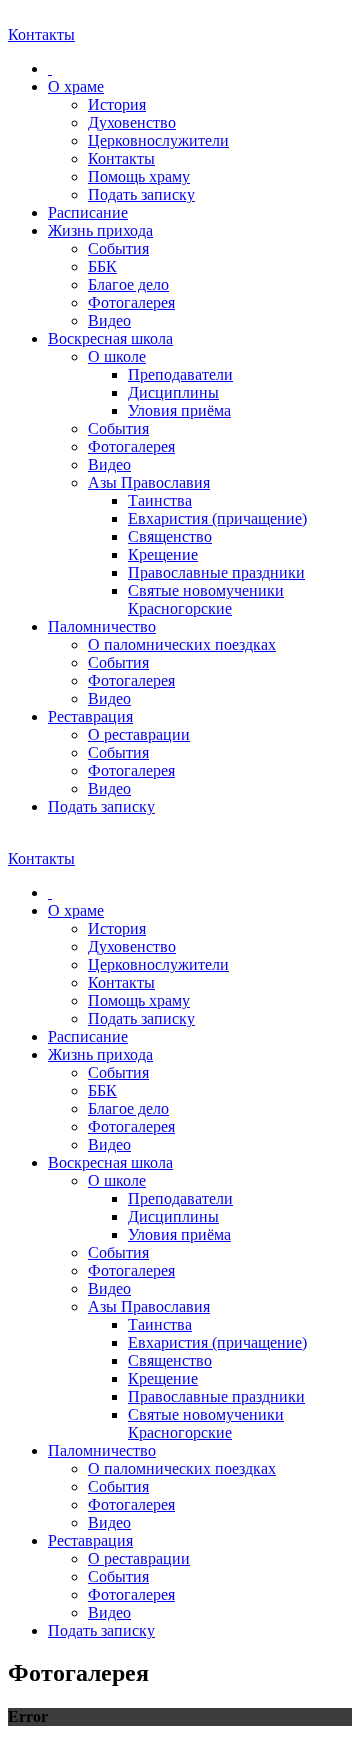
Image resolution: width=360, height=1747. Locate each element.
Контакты (121, 158)
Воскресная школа (110, 338)
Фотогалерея (131, 302)
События (118, 248)
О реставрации (139, 734)
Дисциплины (173, 392)
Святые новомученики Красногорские (206, 599)
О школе (117, 356)
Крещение (163, 554)
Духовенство (132, 122)
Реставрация (90, 716)
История (117, 104)
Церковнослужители (158, 140)
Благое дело (128, 284)
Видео (109, 320)
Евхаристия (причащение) (217, 518)
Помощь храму (139, 176)
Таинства (160, 500)
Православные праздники (216, 572)
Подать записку (141, 194)
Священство (170, 536)
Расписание (88, 212)
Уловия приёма (179, 410)
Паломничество (102, 626)
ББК (102, 266)
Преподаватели (180, 374)
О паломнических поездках (182, 644)
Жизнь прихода (100, 230)
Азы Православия (149, 482)
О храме (76, 86)
